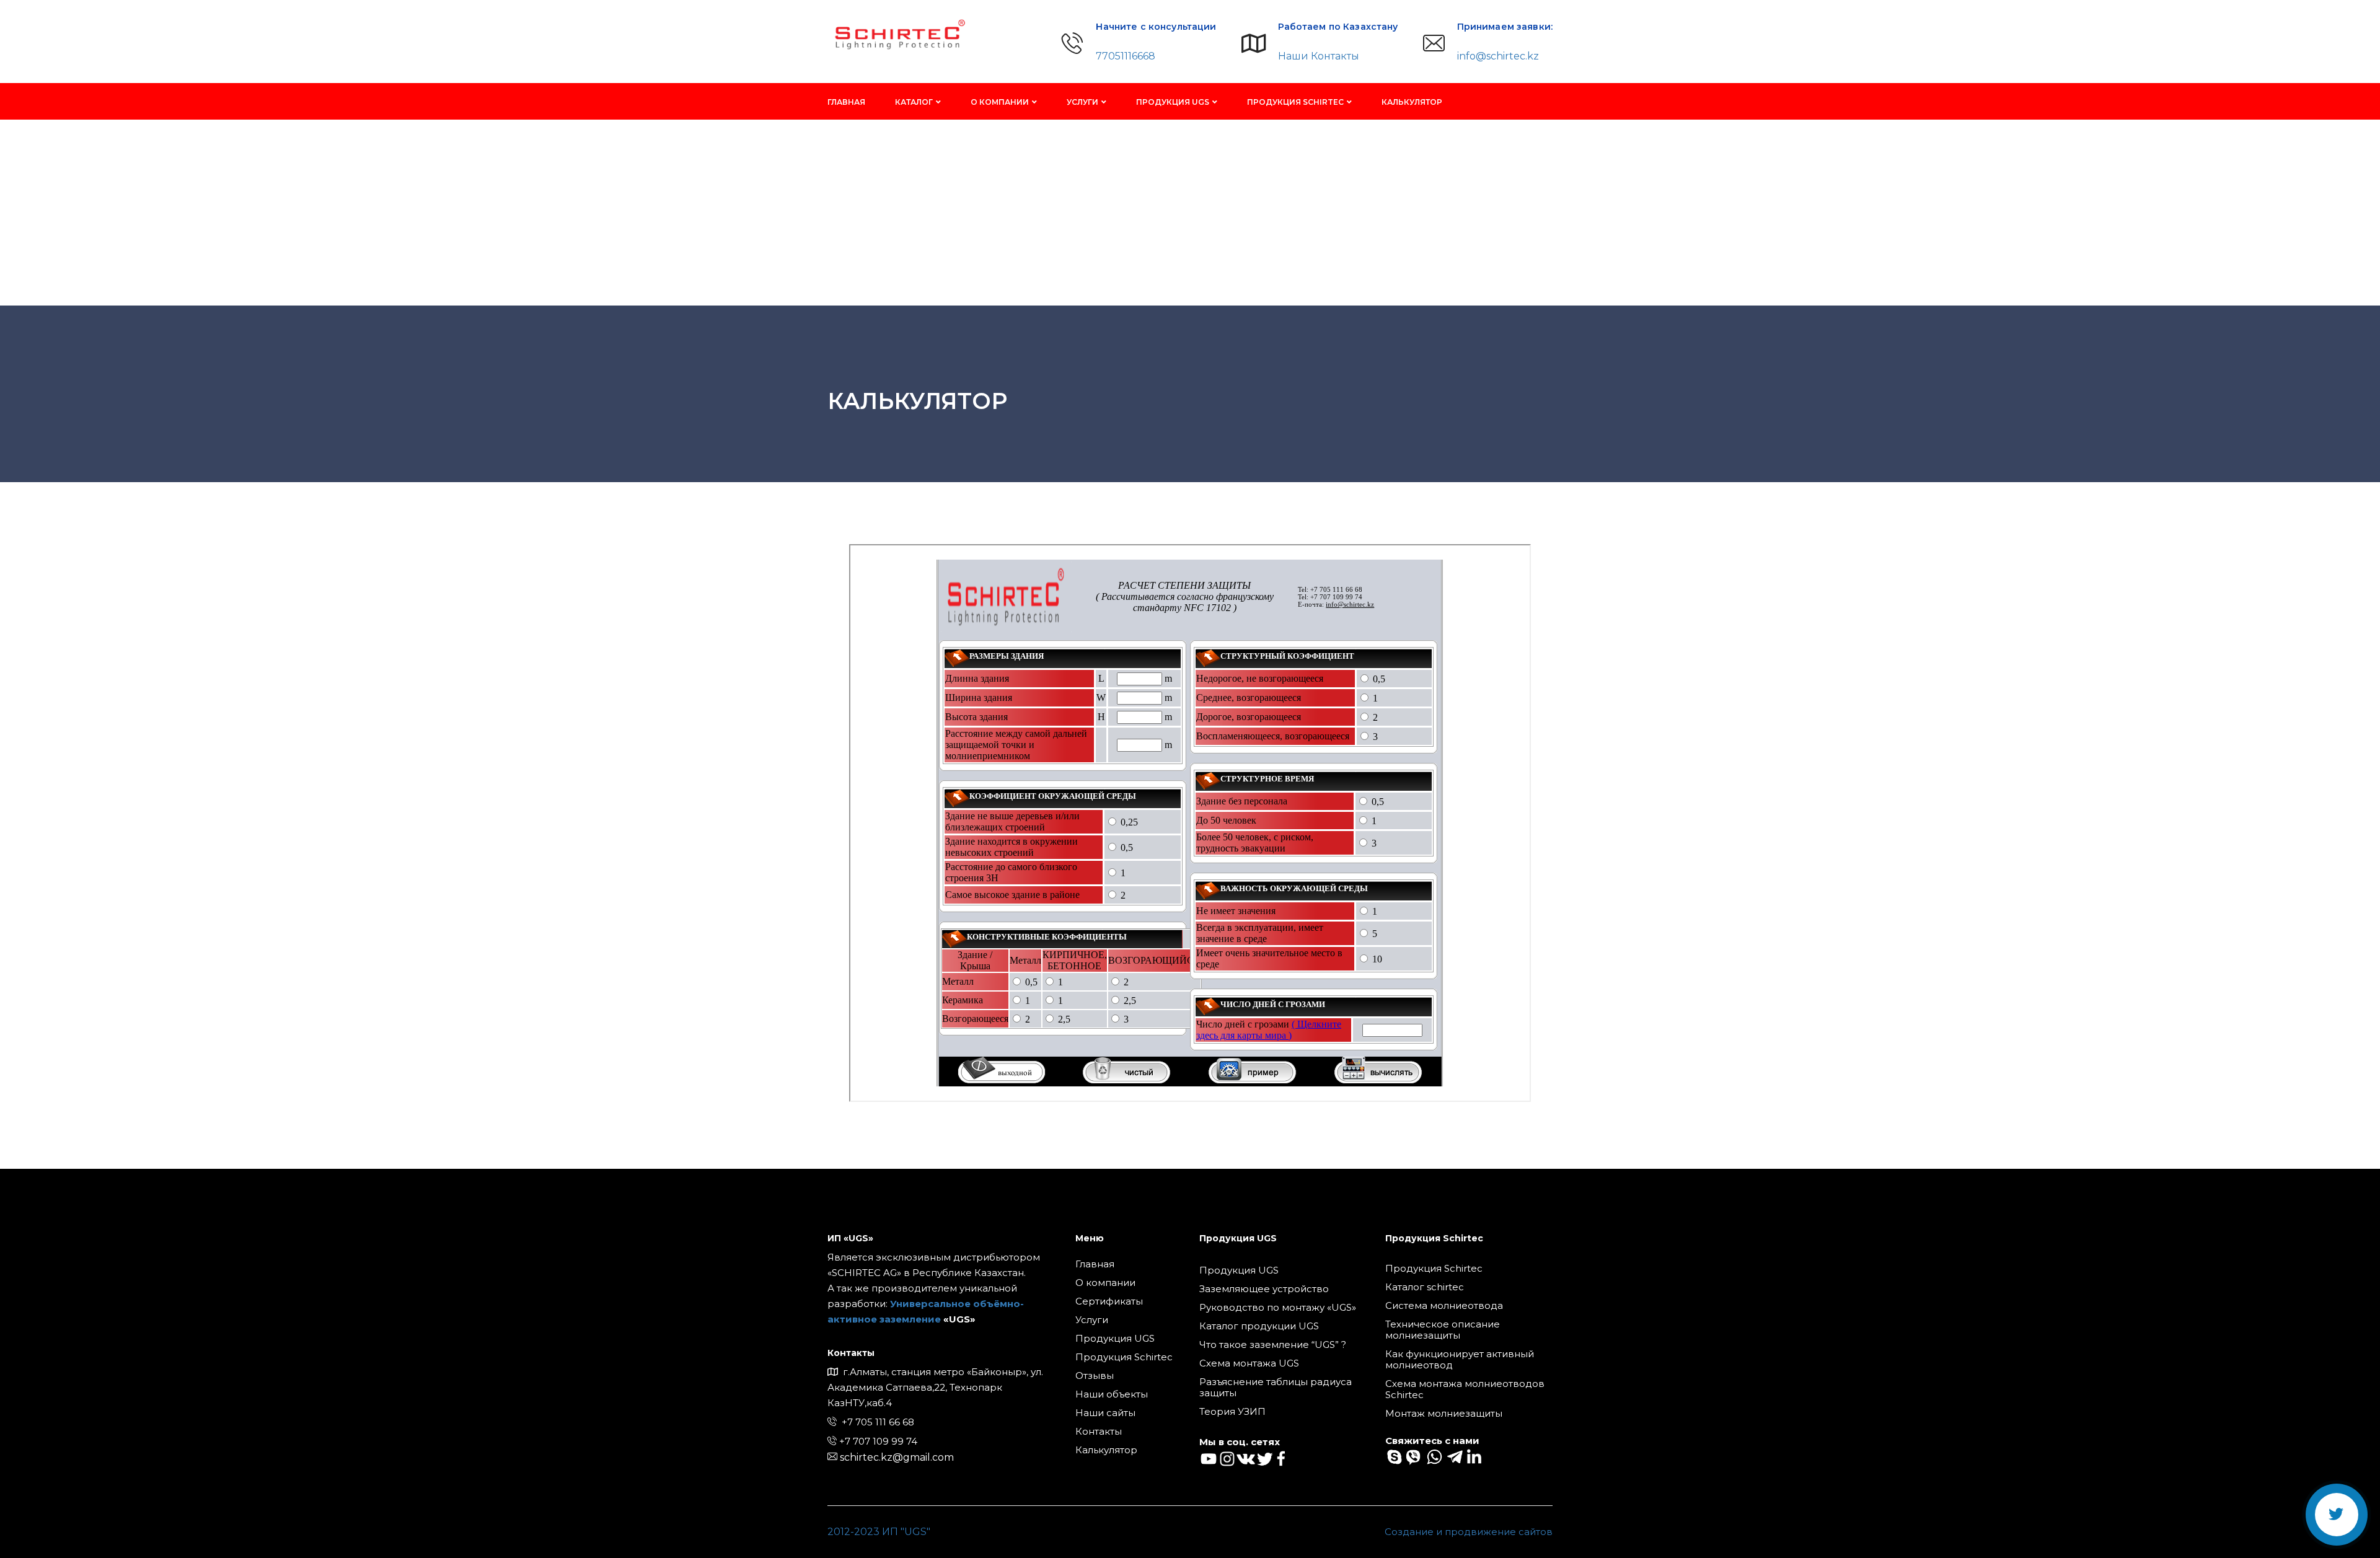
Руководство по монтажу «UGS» (1278, 1308)
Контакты (1099, 1432)
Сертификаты (1109, 1301)
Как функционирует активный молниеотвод (1460, 1360)
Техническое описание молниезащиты (1443, 1330)
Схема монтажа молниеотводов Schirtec (1465, 1389)
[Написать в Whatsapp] (1433, 1456)
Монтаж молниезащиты (1444, 1414)
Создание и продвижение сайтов (1469, 1532)
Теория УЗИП (1232, 1412)
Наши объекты (1112, 1394)
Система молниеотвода (1444, 1306)
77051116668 (1126, 56)
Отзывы (1095, 1376)
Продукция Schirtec (1295, 102)
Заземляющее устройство (1264, 1289)
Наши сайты (1105, 1413)
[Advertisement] (1190, 213)
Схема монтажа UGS (1249, 1363)
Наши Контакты (1319, 56)
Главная (846, 102)
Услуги (1082, 102)
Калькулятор (1412, 102)
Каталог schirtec (1425, 1287)
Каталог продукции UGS (1259, 1326)
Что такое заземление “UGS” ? (1273, 1345)
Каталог (914, 102)
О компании (1000, 102)
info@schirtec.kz (1498, 56)
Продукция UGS (1173, 102)
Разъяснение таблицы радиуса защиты (1276, 1388)
